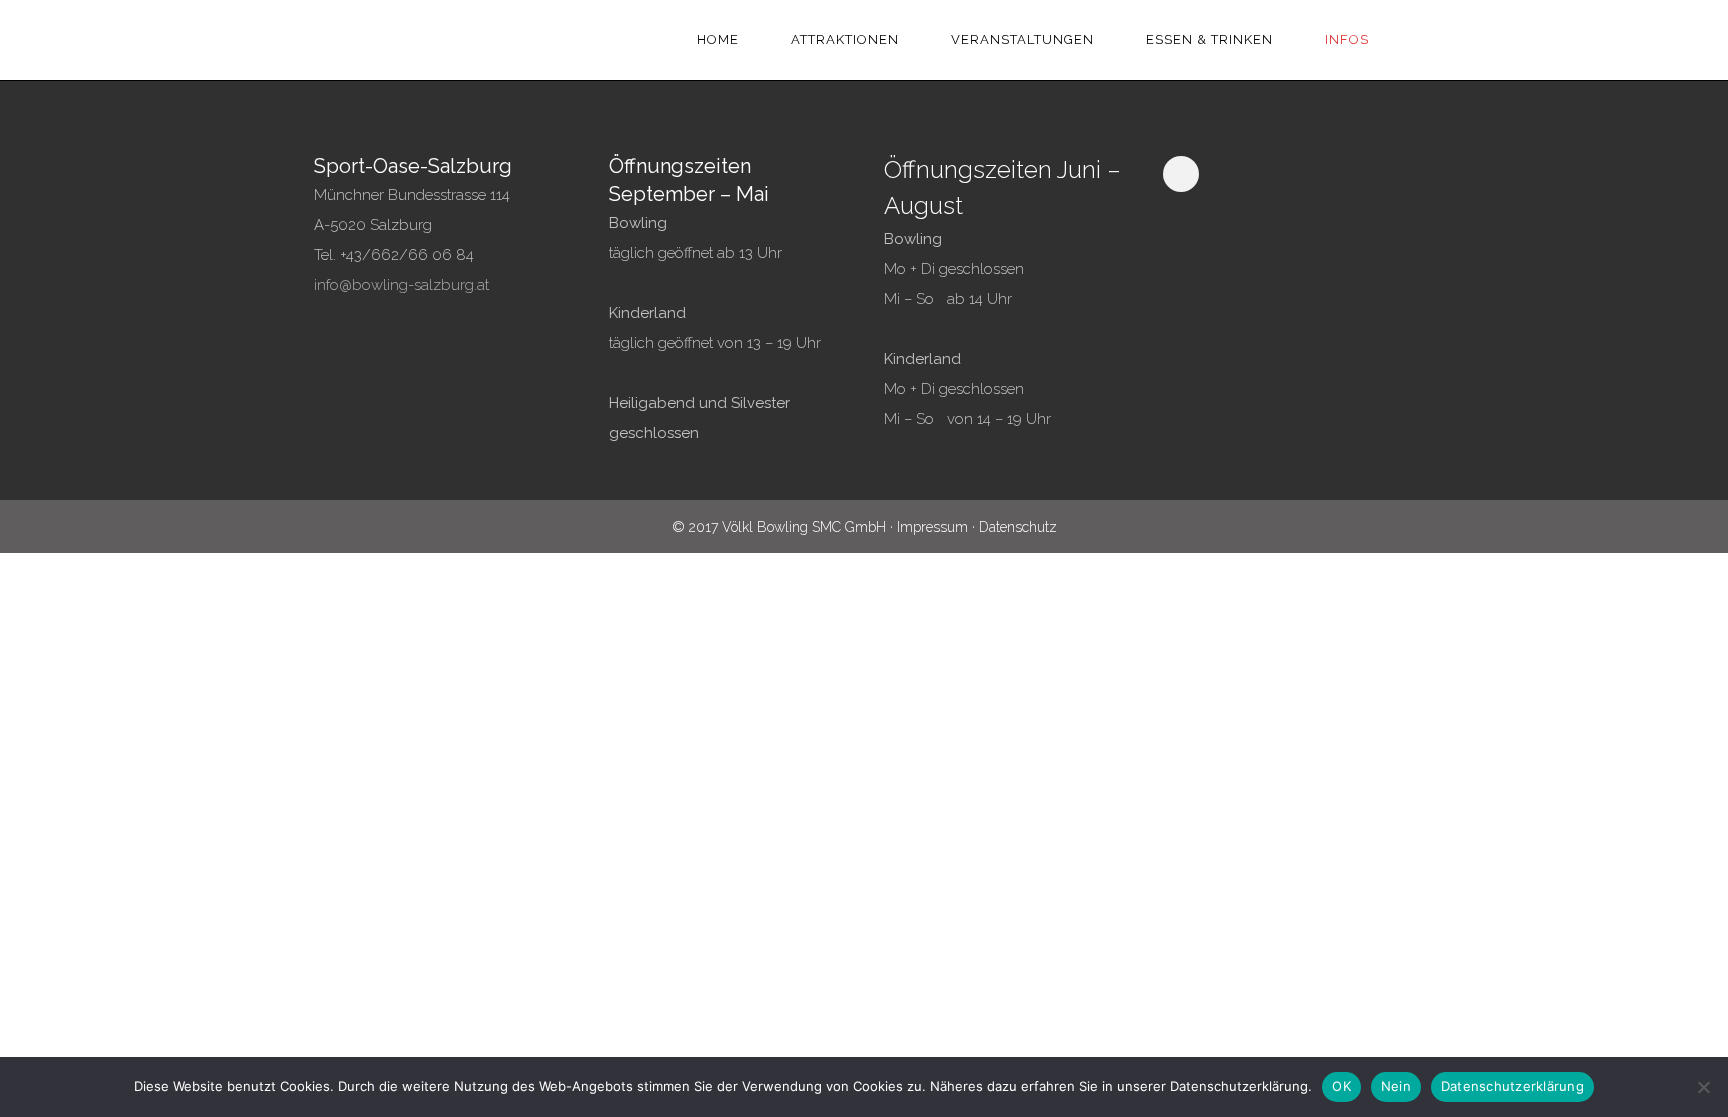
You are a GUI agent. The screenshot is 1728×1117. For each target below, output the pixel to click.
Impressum (932, 527)
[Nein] (1703, 1087)
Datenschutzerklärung (1512, 1086)
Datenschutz (1018, 527)
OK (1341, 1086)
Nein (1396, 1086)
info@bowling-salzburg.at (401, 285)
